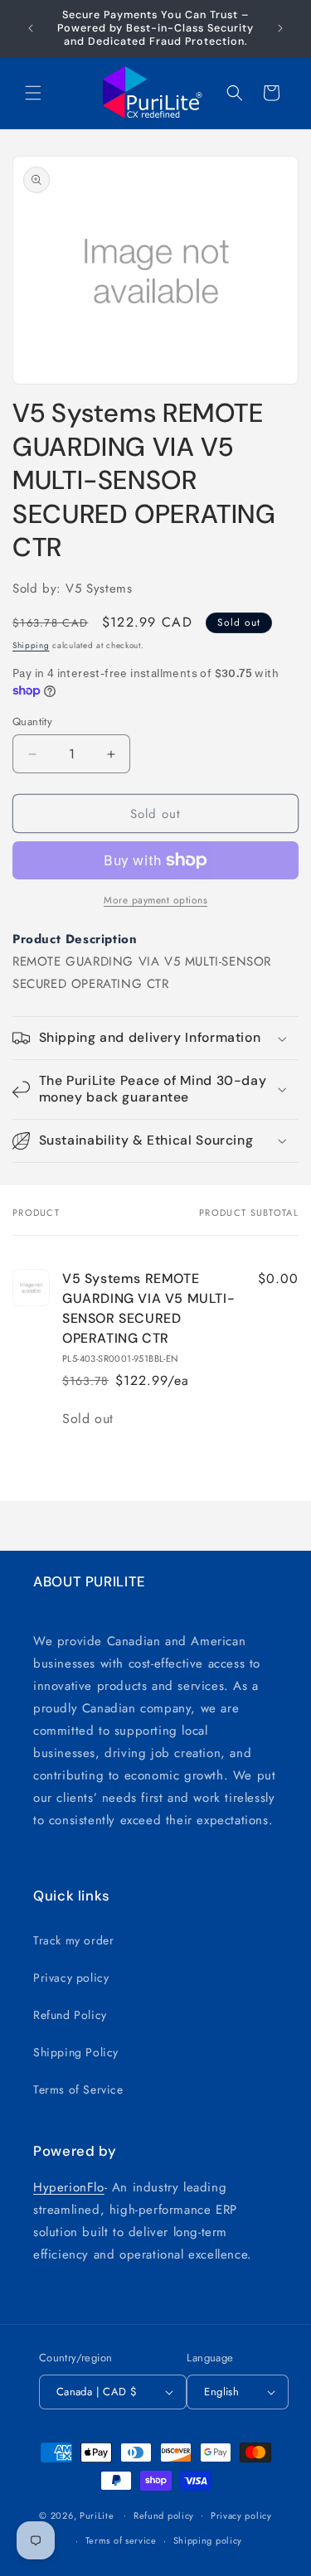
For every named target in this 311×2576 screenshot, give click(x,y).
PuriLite (97, 2515)
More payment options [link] (155, 900)
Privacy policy (71, 1978)
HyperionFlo (69, 2187)
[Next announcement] (280, 28)
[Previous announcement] (31, 28)
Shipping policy (208, 2540)
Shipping (31, 645)
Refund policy (164, 2515)
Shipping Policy (76, 2052)
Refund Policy (70, 2015)
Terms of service (121, 2540)
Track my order (73, 1940)
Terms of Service (78, 2089)
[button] (33, 93)
